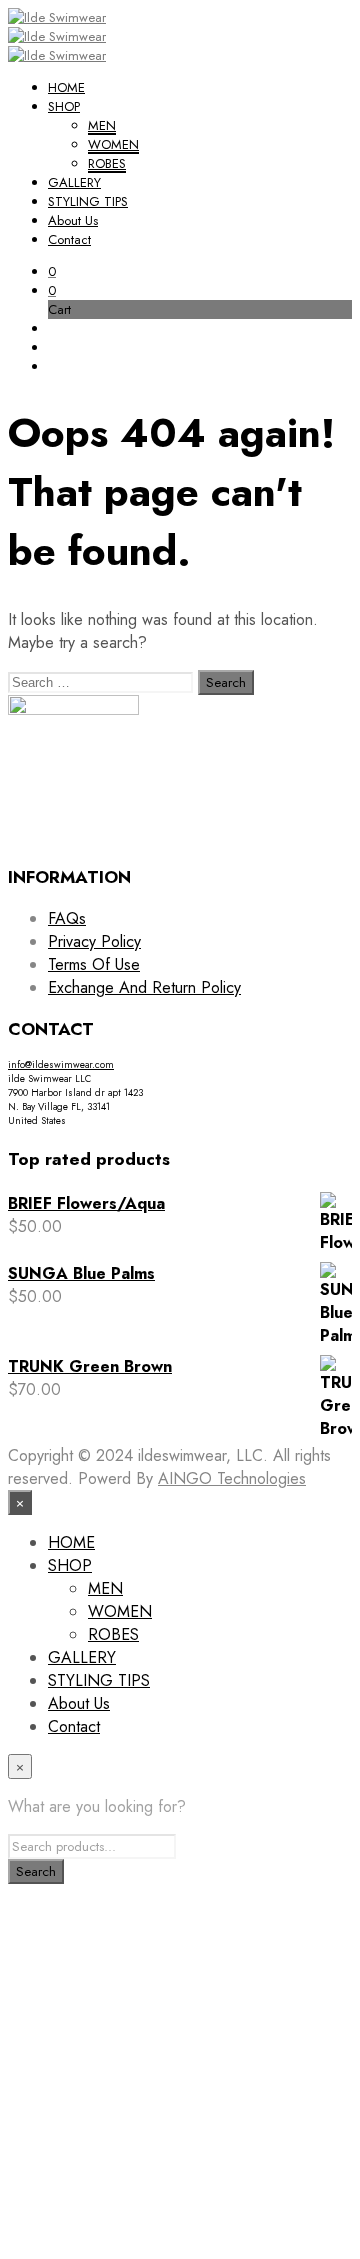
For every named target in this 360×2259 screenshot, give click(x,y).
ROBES (107, 163)
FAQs (67, 918)
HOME (66, 87)
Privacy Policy (94, 941)
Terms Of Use (94, 964)
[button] (52, 271)
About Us (73, 220)
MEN (102, 125)
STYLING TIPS (88, 201)
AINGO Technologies (232, 1478)
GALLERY (74, 182)
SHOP (64, 106)
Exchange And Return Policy (144, 987)
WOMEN (113, 144)
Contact (69, 239)
